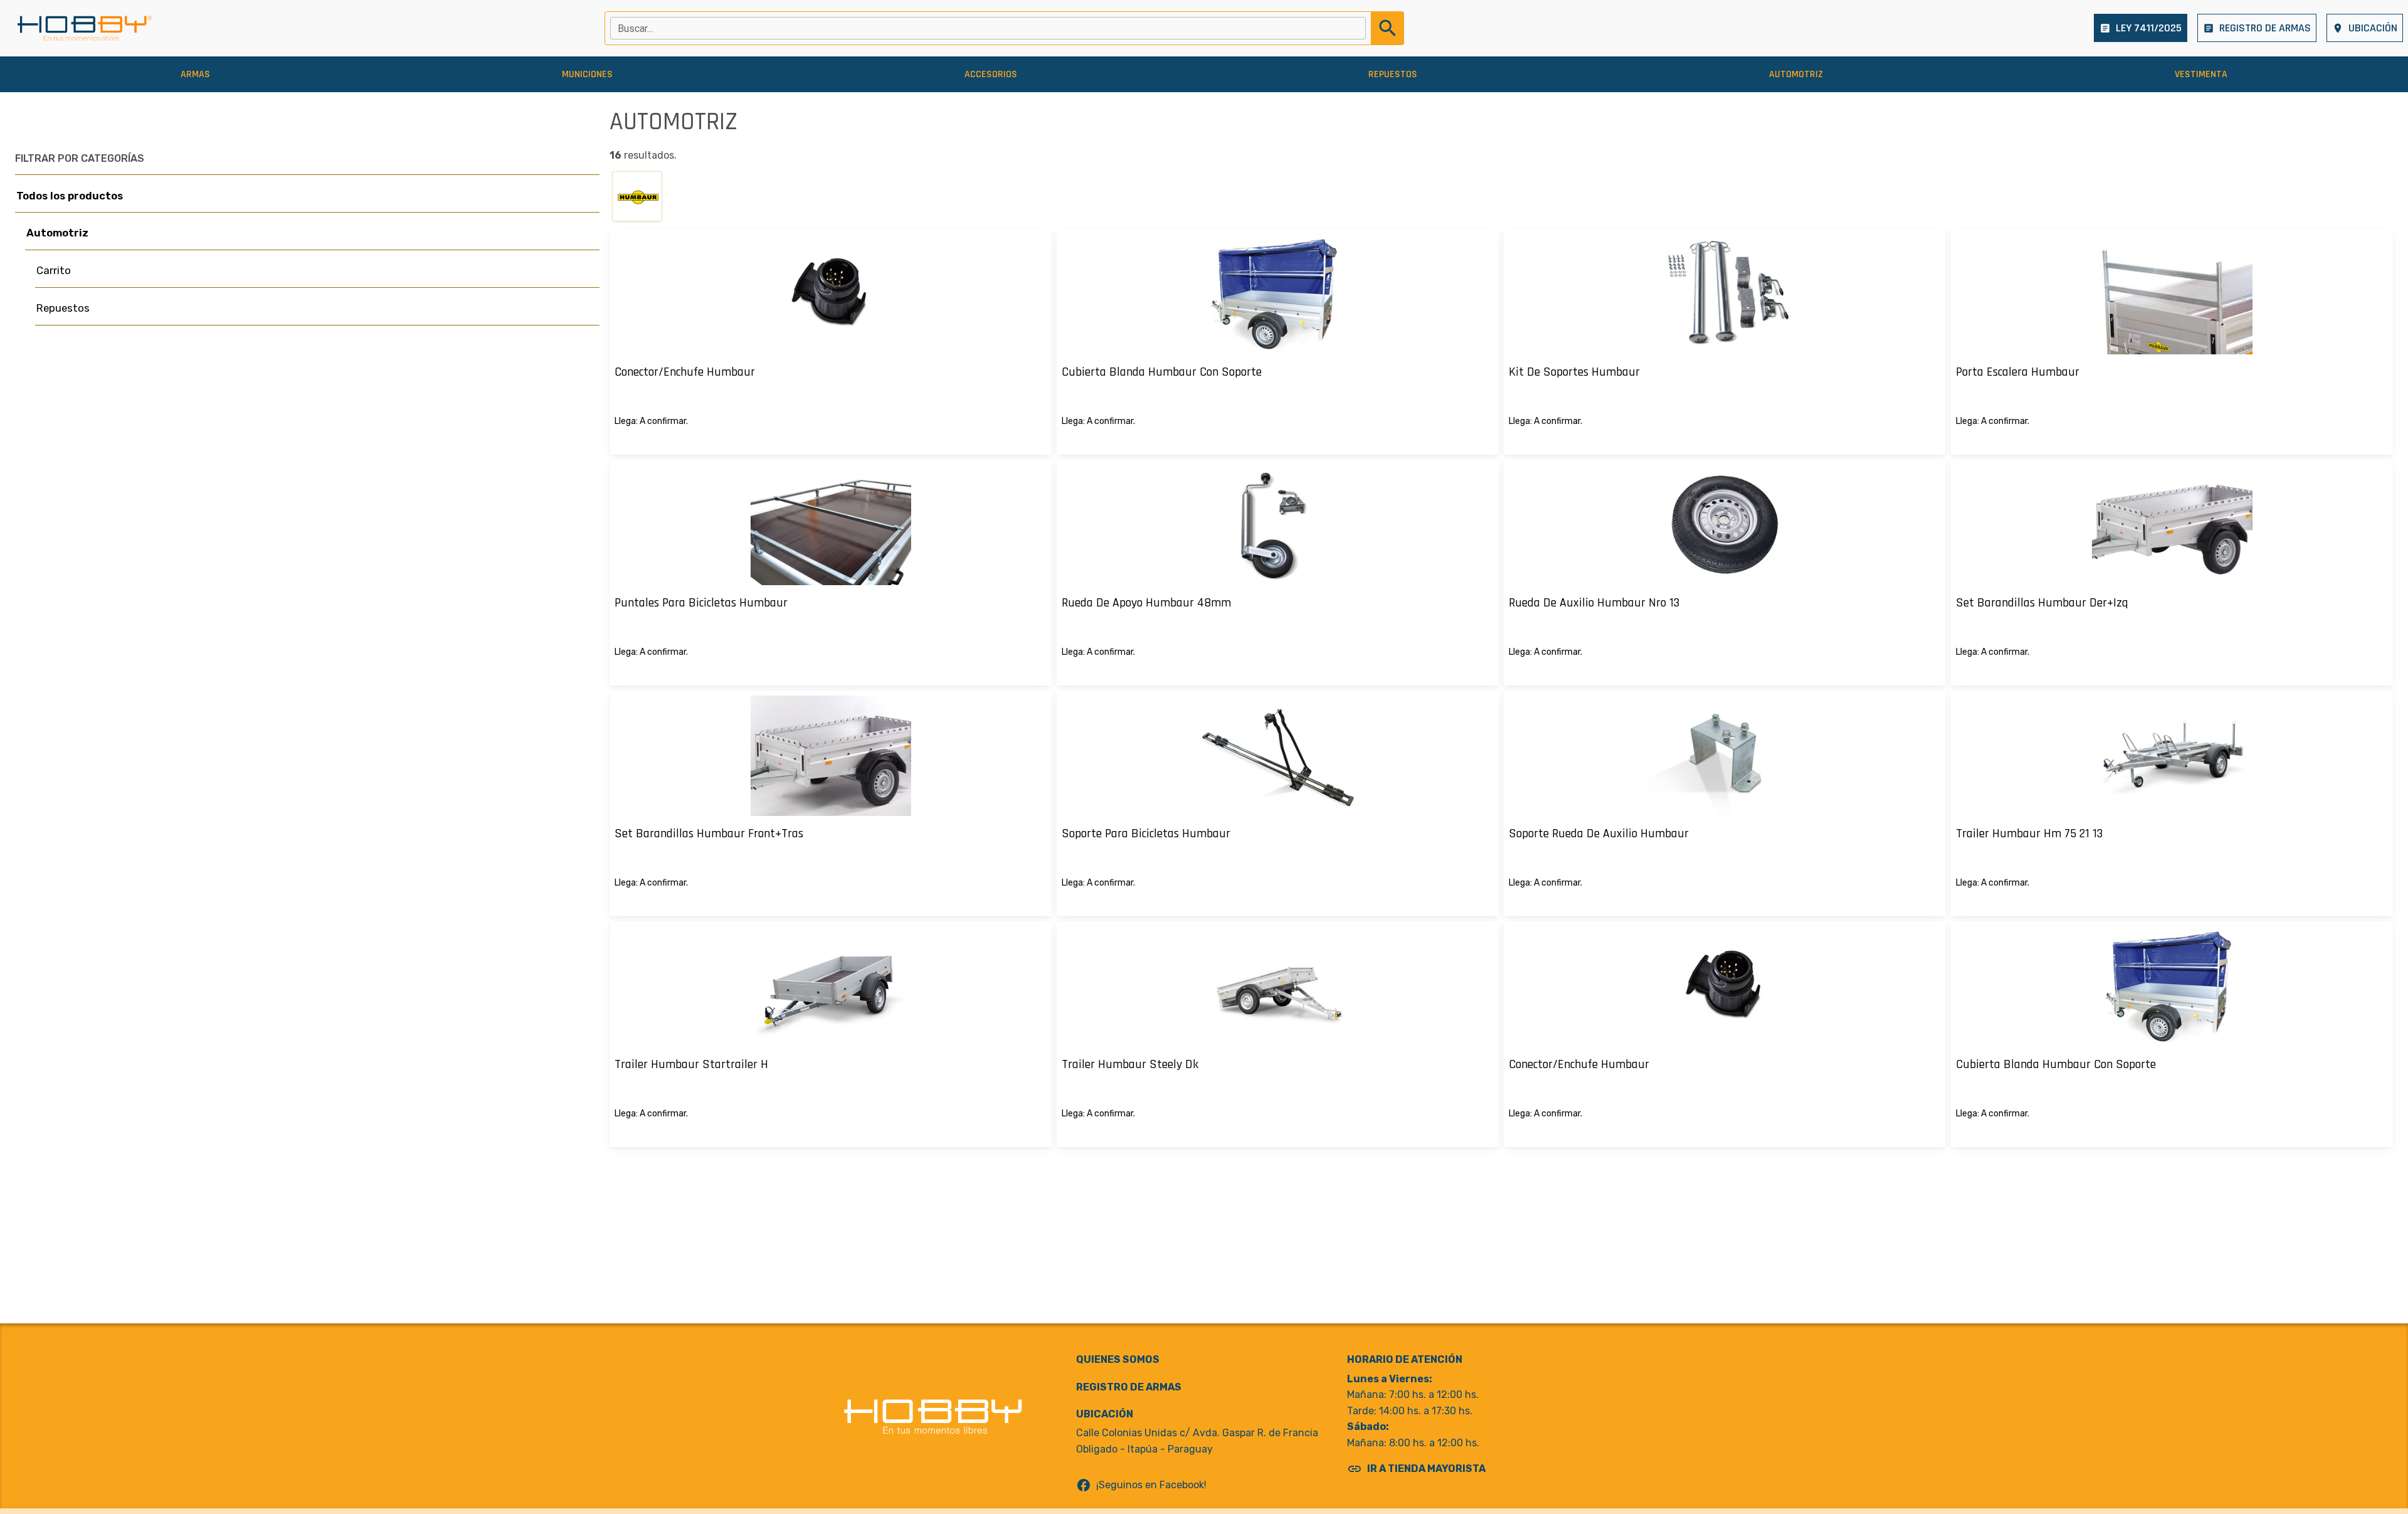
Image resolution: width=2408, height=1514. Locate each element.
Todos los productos (70, 196)
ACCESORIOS (991, 74)
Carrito (54, 270)
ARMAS (195, 74)
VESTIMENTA (2201, 74)
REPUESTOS (1393, 74)
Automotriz (57, 233)
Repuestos (63, 308)
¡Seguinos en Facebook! (1141, 1485)
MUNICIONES (587, 74)
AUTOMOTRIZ (1796, 74)
